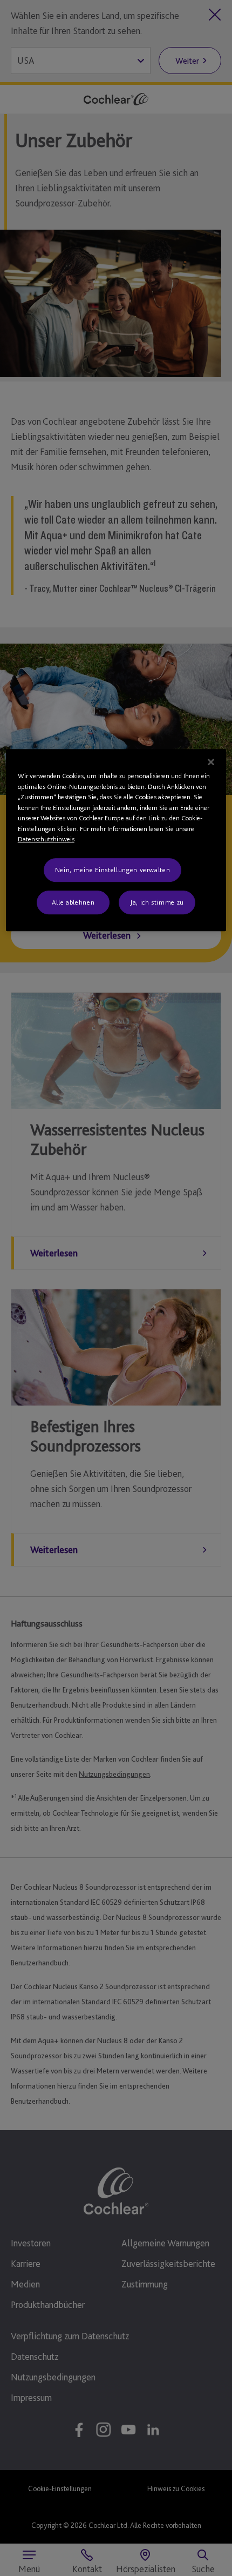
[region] (116, 840)
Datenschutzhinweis (46, 839)
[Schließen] (211, 762)
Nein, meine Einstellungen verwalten (113, 870)
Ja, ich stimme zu (157, 902)
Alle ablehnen (73, 902)
